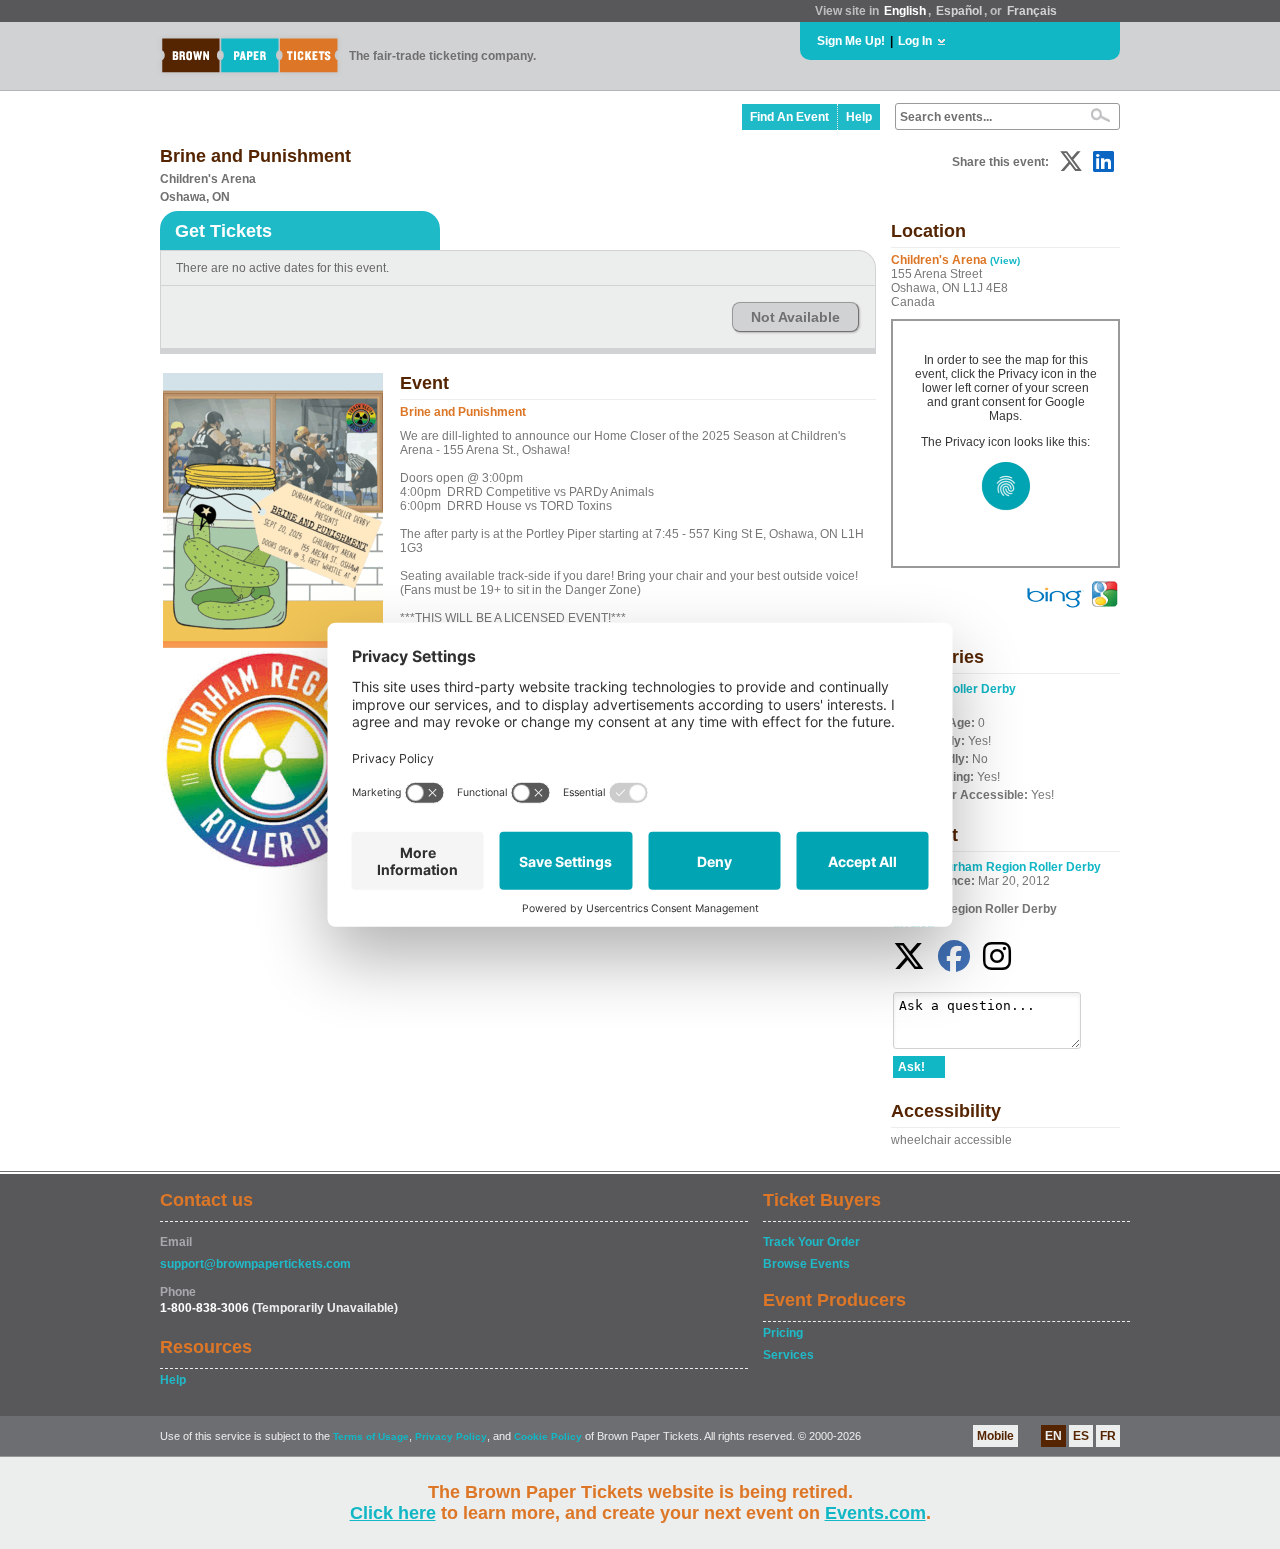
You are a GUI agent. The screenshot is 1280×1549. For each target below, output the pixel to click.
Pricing (783, 1333)
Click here (393, 1513)
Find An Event (789, 117)
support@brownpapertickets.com (255, 1264)
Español (959, 11)
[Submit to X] (1071, 161)
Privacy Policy (451, 1436)
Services (788, 1355)
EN (1053, 1436)
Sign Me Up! (851, 41)
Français (1032, 11)
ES (1081, 1436)
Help (859, 117)
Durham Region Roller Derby (1019, 867)
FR (1108, 1436)
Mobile (995, 1436)
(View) (1005, 260)
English (905, 11)
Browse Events (806, 1264)
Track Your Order (811, 1242)
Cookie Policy (548, 1436)
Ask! (911, 1067)
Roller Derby (980, 689)
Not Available (795, 317)
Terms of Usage (371, 1436)
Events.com (875, 1513)
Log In (915, 41)
